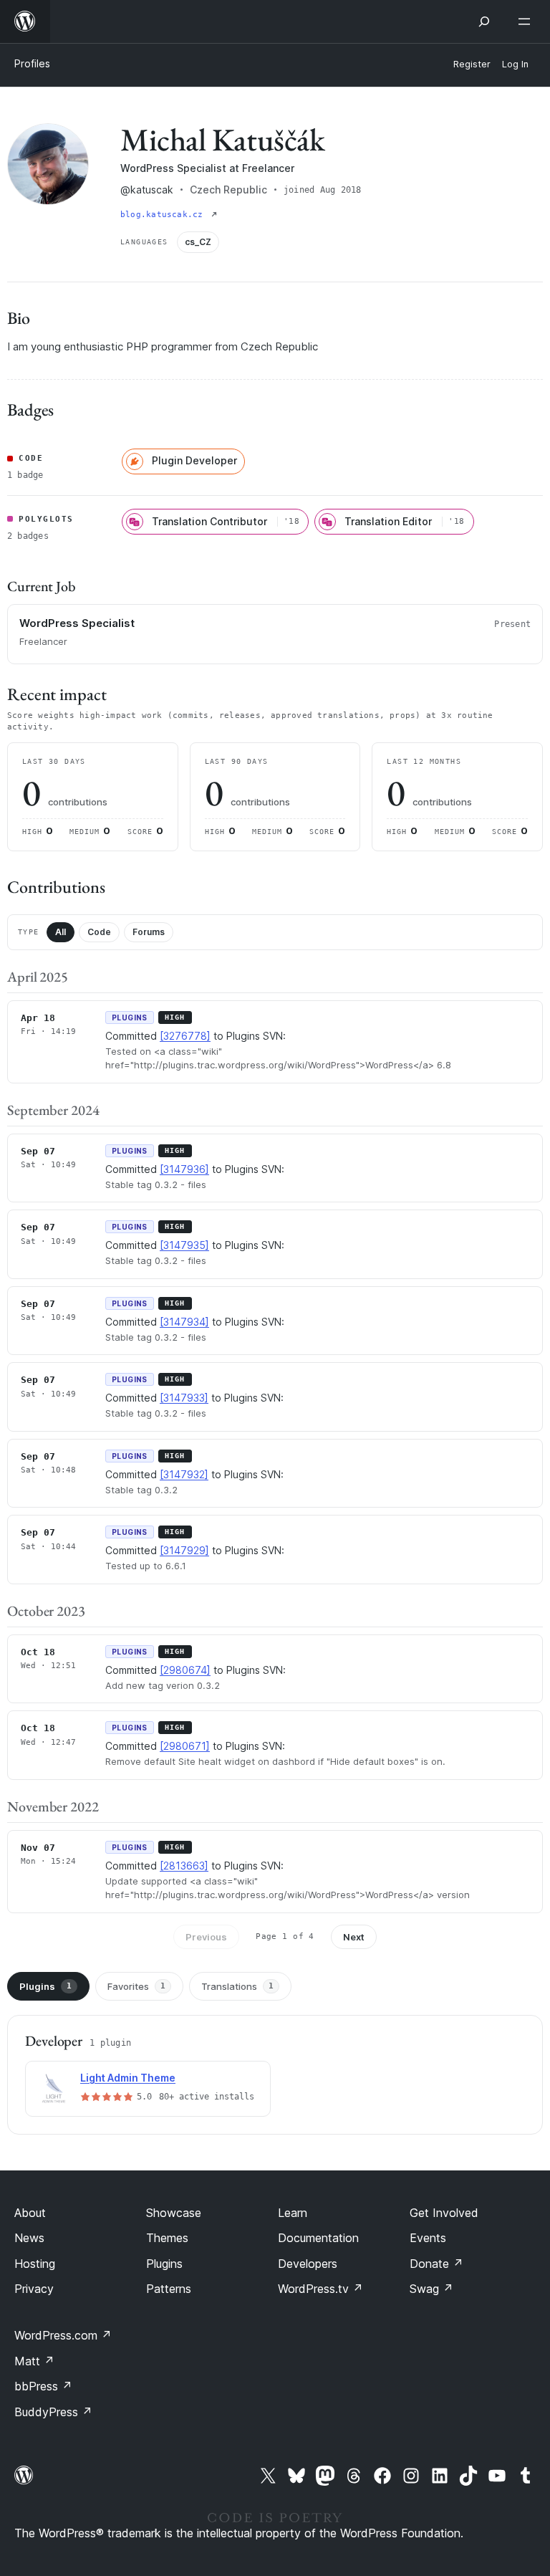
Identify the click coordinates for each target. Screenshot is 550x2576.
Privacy (34, 2289)
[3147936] (184, 1169)
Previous (206, 1937)
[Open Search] (484, 21)
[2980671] (185, 1746)
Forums (149, 932)
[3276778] (185, 1036)
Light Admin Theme (128, 2078)
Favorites (136, 1986)
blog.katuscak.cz (164, 215)
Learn (293, 2213)
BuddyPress (53, 2412)
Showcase (174, 2213)
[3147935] (184, 1245)
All (61, 932)
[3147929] (184, 1550)
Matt (34, 2361)
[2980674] (185, 1670)
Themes (167, 2238)
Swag (431, 2289)
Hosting (35, 2264)
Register (472, 64)
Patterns (169, 2289)
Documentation (318, 2238)
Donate (436, 2264)
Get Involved (444, 2213)
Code (99, 932)
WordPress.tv (320, 2289)
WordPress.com (63, 2335)
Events (428, 2238)
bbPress (43, 2386)
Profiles (32, 63)
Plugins (45, 1986)
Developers (308, 2264)
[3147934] (184, 1322)
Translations (237, 1986)
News (29, 2238)
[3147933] (184, 1398)
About (30, 2213)
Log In (515, 64)
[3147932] (184, 1474)
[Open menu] (527, 21)
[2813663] (184, 1866)
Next (354, 1937)
